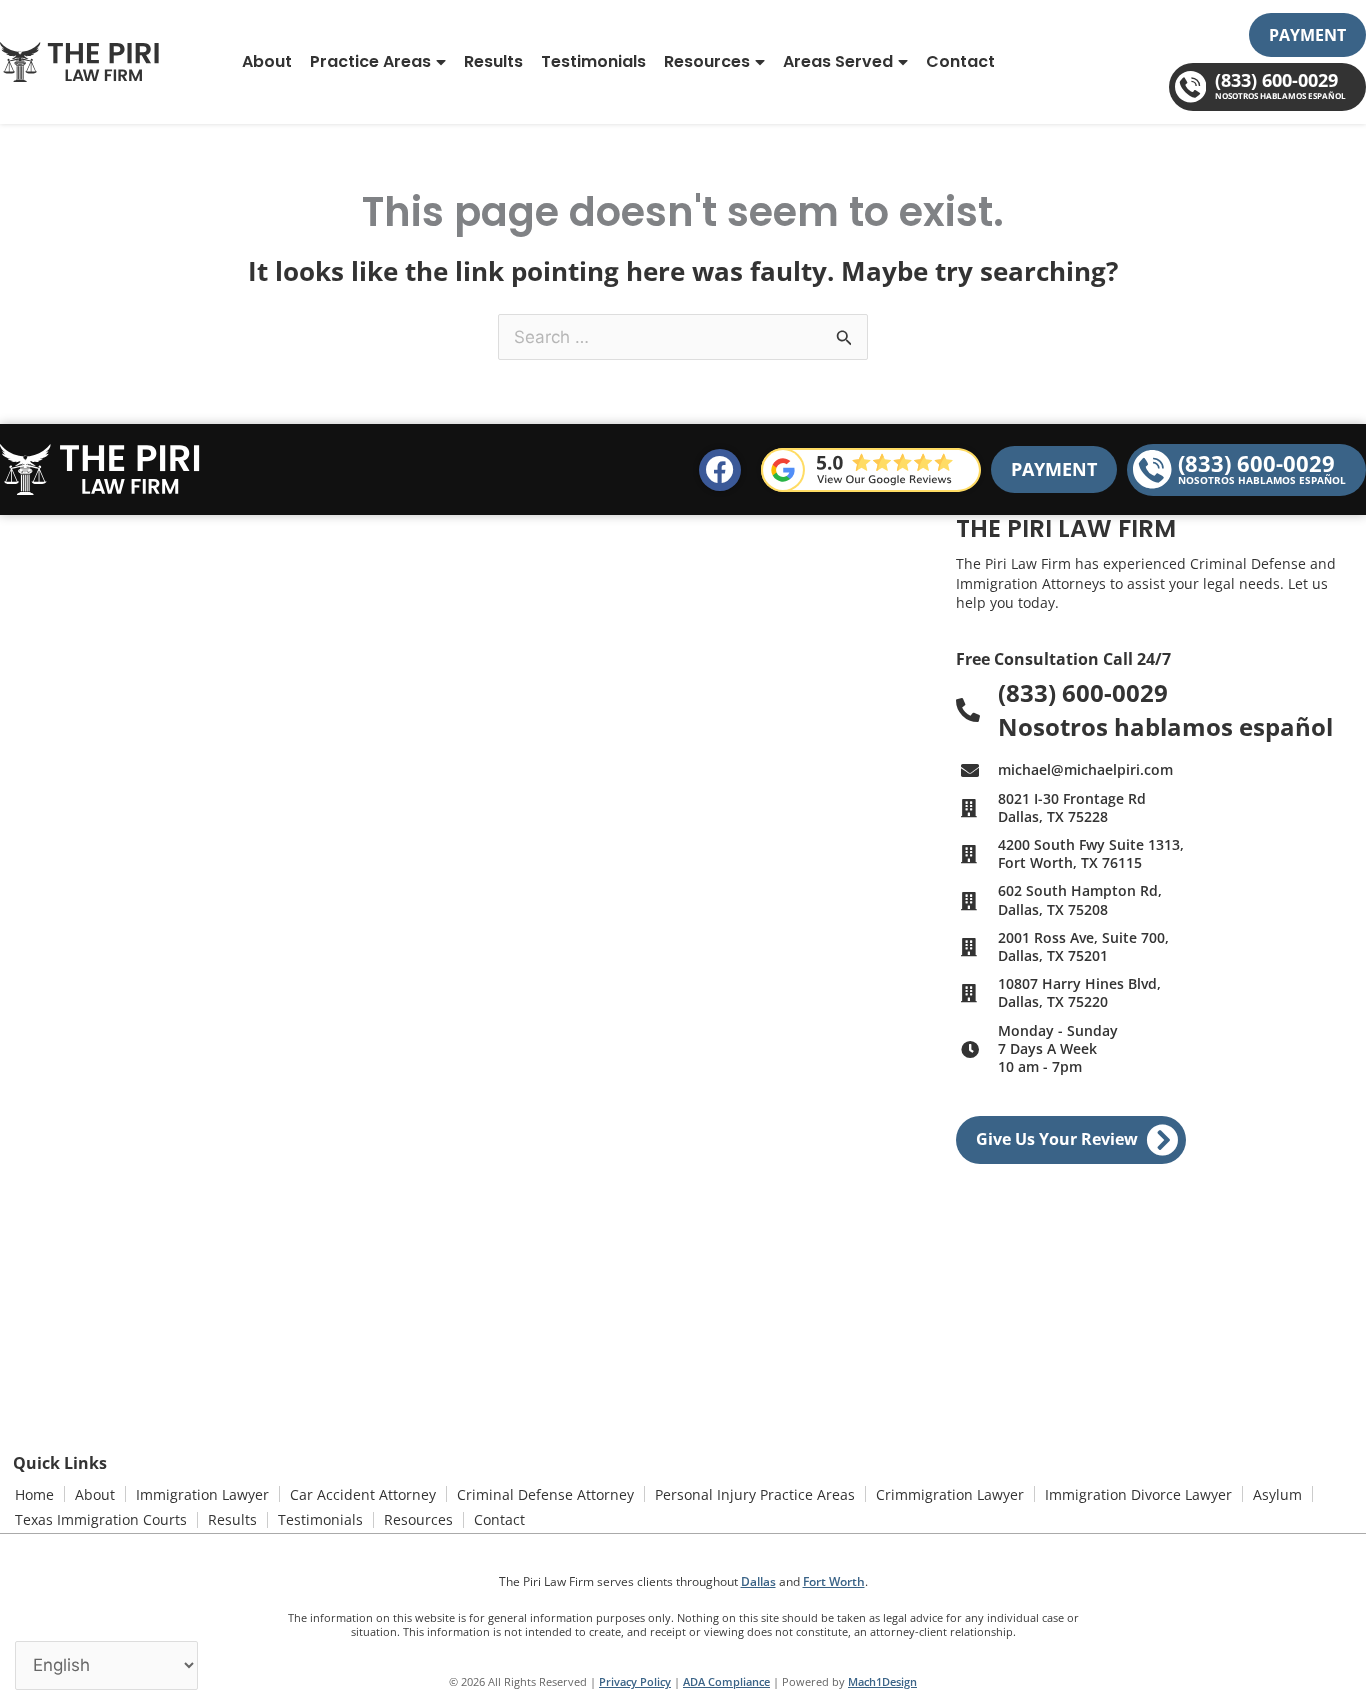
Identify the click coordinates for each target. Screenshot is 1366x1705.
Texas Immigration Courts (101, 1519)
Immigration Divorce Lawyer (1138, 1494)
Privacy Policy (635, 1681)
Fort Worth (834, 1581)
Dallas (758, 1581)
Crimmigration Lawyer (950, 1494)
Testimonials (593, 61)
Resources (707, 61)
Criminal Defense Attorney (545, 1494)
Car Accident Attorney (363, 1494)
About (267, 61)
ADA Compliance (726, 1681)
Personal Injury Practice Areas (755, 1494)
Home (34, 1494)
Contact (960, 61)
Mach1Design (882, 1681)
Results (493, 61)
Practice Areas (370, 61)
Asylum (1277, 1494)
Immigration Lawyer (202, 1494)
